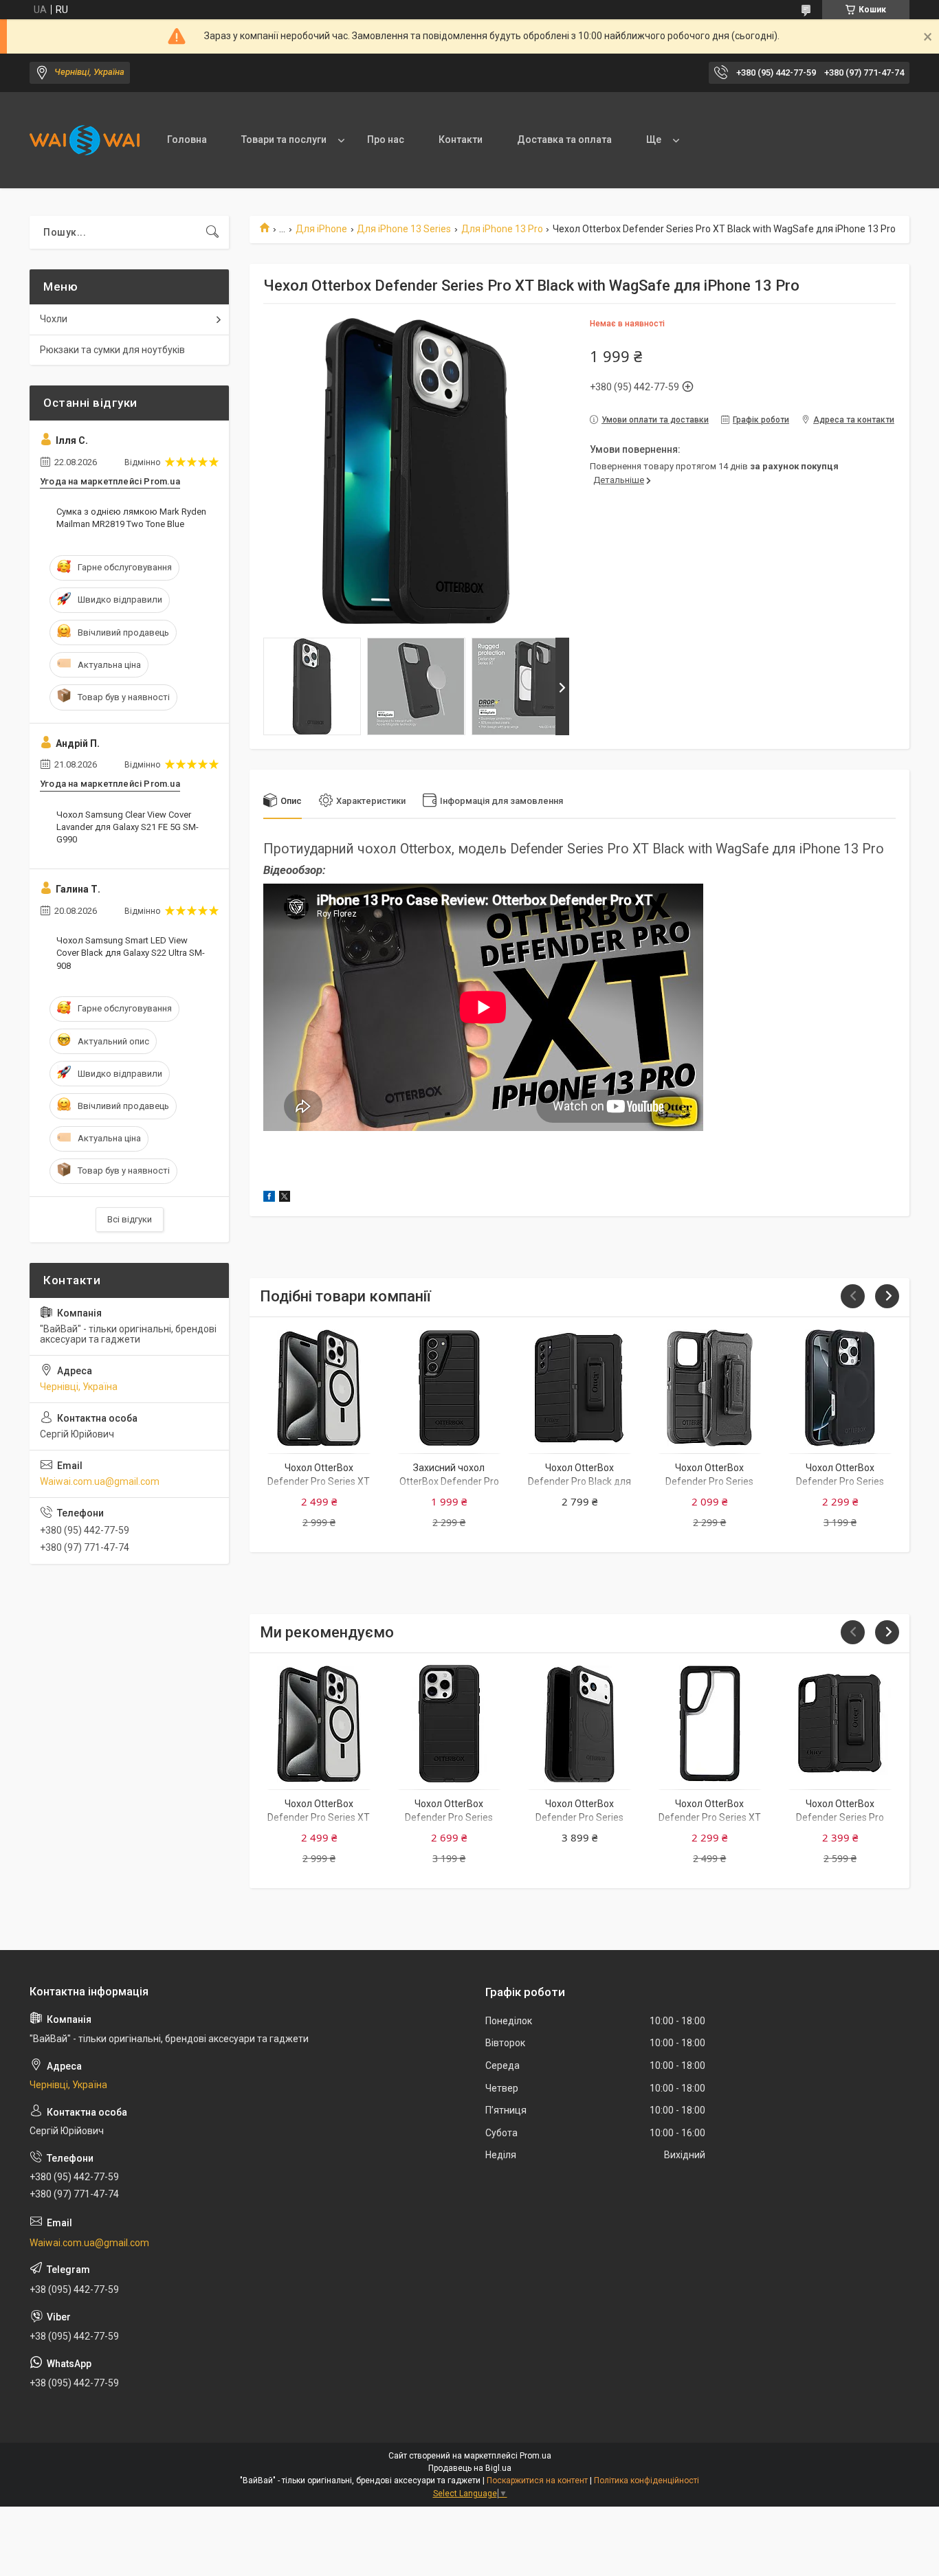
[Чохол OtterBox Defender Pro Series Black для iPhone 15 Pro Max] (449, 1724)
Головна (187, 139)
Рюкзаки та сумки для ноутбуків (112, 350)
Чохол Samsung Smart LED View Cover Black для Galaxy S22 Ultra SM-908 (131, 953)
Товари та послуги (284, 139)
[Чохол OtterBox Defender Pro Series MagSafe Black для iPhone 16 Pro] (840, 1388)
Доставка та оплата (564, 139)
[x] (285, 1198)
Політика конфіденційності (647, 2480)
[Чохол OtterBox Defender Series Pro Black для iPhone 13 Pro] (840, 1724)
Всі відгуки (130, 1219)
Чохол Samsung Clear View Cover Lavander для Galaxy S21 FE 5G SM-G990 (128, 827)
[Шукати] (212, 232)
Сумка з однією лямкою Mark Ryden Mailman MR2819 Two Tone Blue (131, 518)
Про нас (386, 139)
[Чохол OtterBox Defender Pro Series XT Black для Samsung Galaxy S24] (710, 1724)
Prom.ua (535, 2456)
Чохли (54, 319)
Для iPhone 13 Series (404, 229)
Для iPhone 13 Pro (502, 229)
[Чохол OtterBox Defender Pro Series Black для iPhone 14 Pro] (710, 1388)
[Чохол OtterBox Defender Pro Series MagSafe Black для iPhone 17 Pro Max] (579, 1724)
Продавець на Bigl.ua (470, 2468)
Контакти (461, 139)
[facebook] (269, 1198)
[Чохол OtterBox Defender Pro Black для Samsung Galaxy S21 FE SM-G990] (579, 1388)
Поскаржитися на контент (537, 2480)
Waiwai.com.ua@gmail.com (100, 1481)
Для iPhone (321, 229)
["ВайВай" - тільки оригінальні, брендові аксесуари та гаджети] (85, 140)
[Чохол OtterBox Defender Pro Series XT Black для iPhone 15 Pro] (319, 1388)
